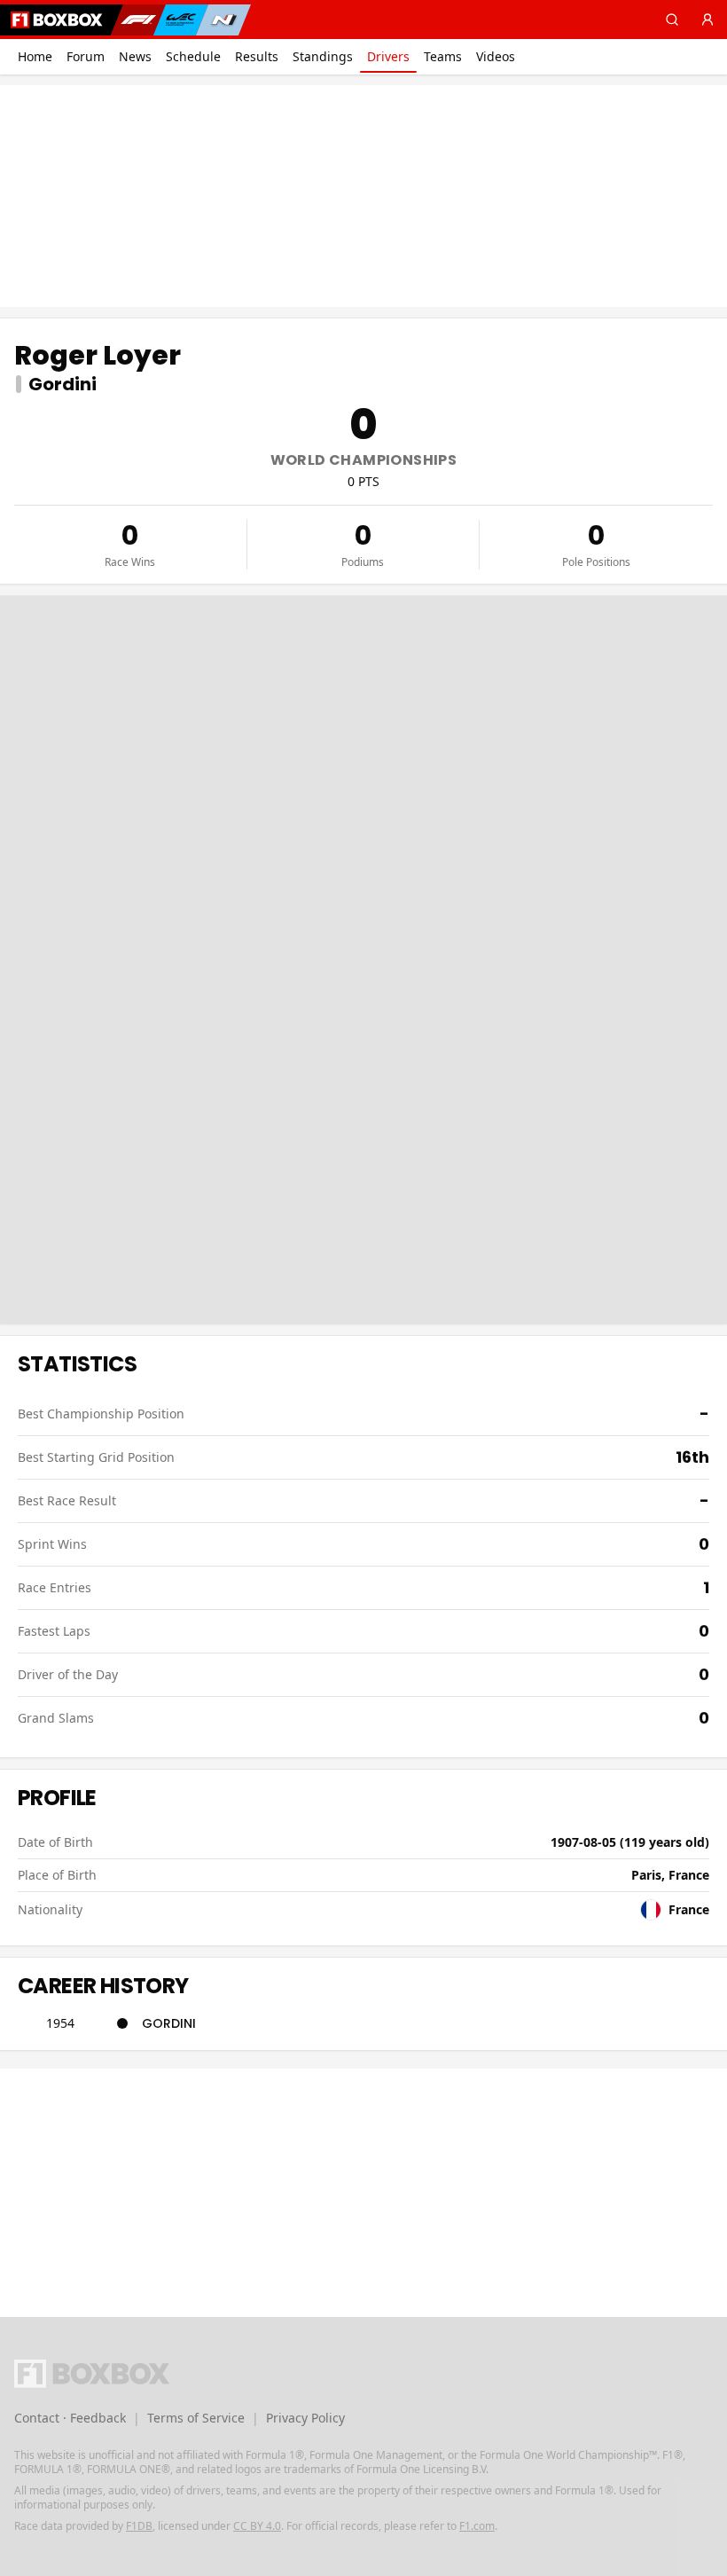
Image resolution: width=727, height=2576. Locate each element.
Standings (323, 56)
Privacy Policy (305, 2418)
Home (35, 56)
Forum (86, 56)
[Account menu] (707, 20)
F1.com (477, 2526)
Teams (443, 56)
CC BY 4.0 (257, 2526)
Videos (496, 56)
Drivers (388, 56)
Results (257, 56)
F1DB (139, 2526)
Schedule (193, 56)
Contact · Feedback (70, 2418)
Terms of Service (196, 2418)
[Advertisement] (363, 196)
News (135, 56)
